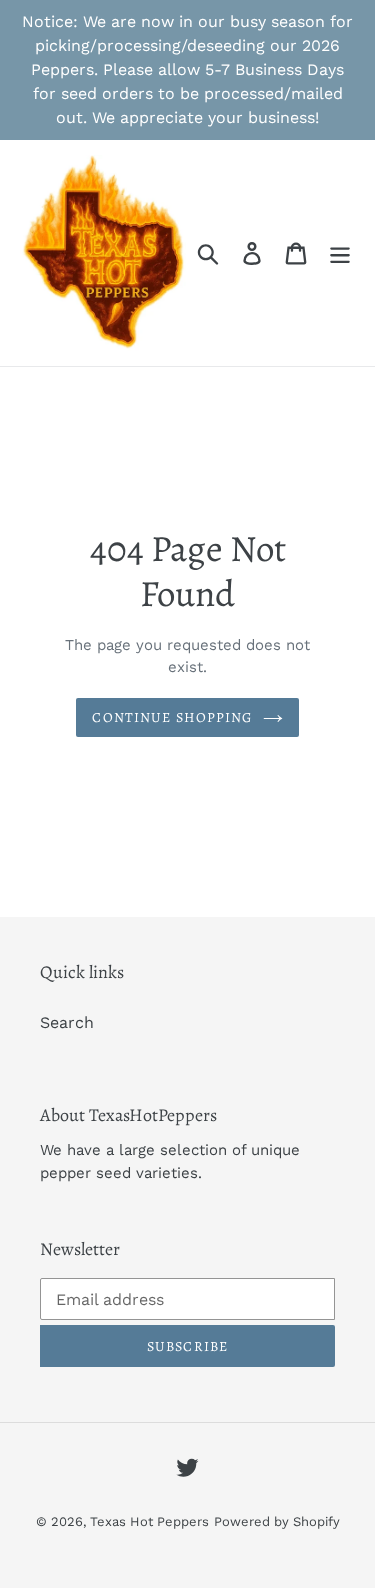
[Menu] (340, 253)
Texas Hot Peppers (149, 1521)
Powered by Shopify (277, 1521)
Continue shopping (172, 717)
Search (67, 1022)
